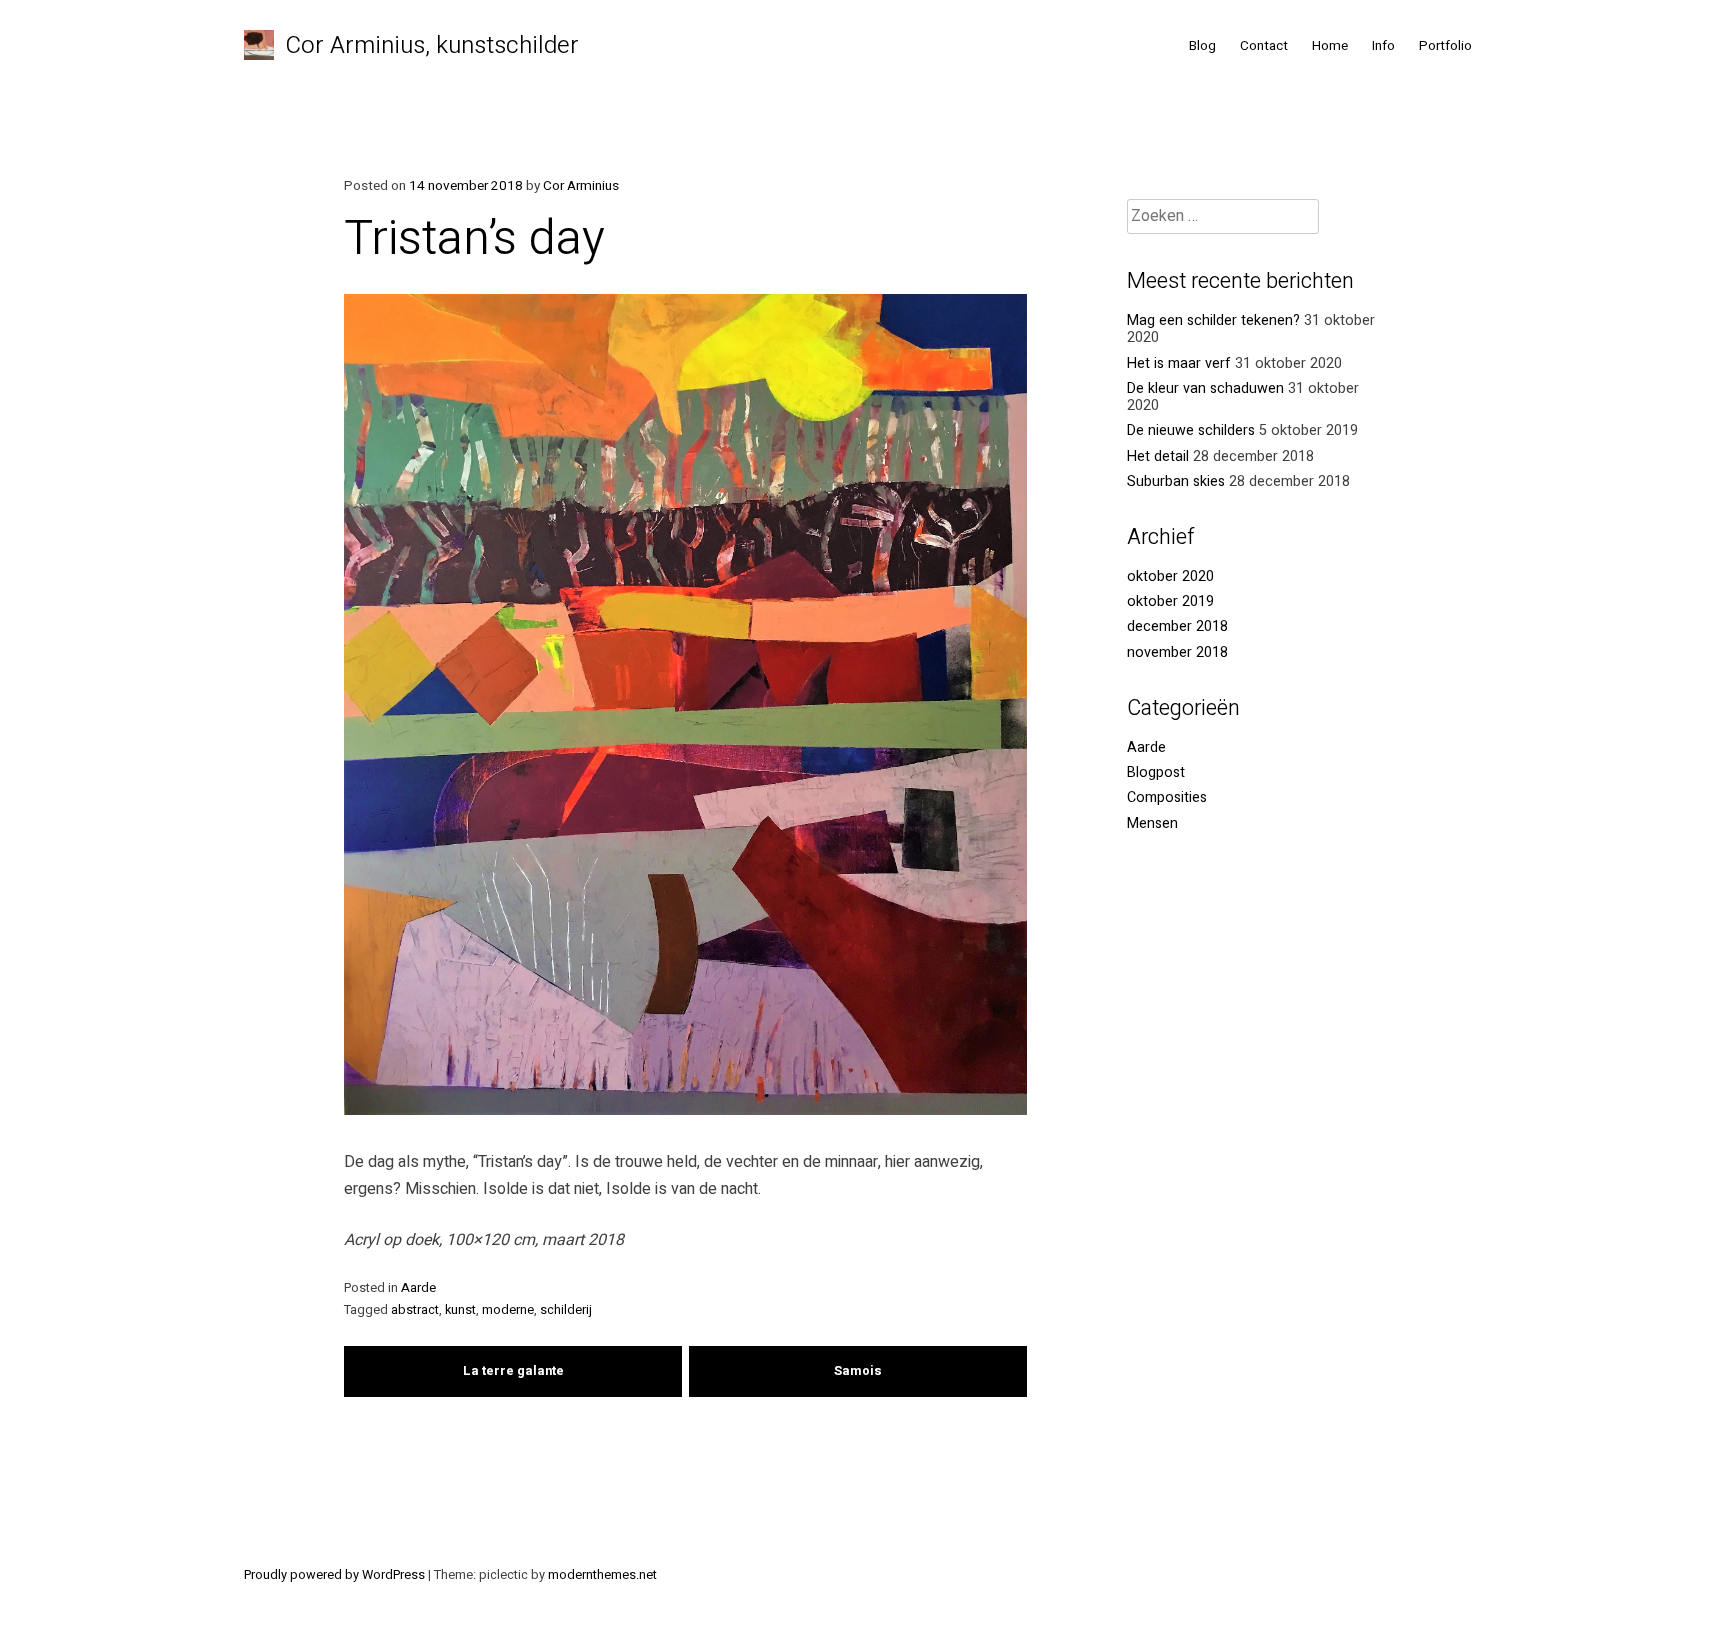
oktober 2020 (1170, 576)
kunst (460, 1310)
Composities (1167, 797)
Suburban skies (1176, 481)
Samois (858, 1371)
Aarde (418, 1288)
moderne (508, 1310)
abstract (415, 1310)
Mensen (1152, 823)
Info (1383, 46)
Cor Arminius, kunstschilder (432, 45)
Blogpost (1156, 772)
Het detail (1158, 456)
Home (1330, 46)
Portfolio (1445, 46)
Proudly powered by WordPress (336, 1575)
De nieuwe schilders (1191, 430)
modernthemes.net (602, 1575)
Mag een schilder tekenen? (1213, 320)
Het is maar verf (1179, 363)
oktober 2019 (1170, 601)
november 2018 (1177, 652)
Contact (1264, 46)
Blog (1202, 46)
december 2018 (1177, 626)
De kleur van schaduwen (1205, 388)
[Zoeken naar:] (1223, 216)
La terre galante (513, 1371)
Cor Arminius (581, 186)
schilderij (566, 1310)
